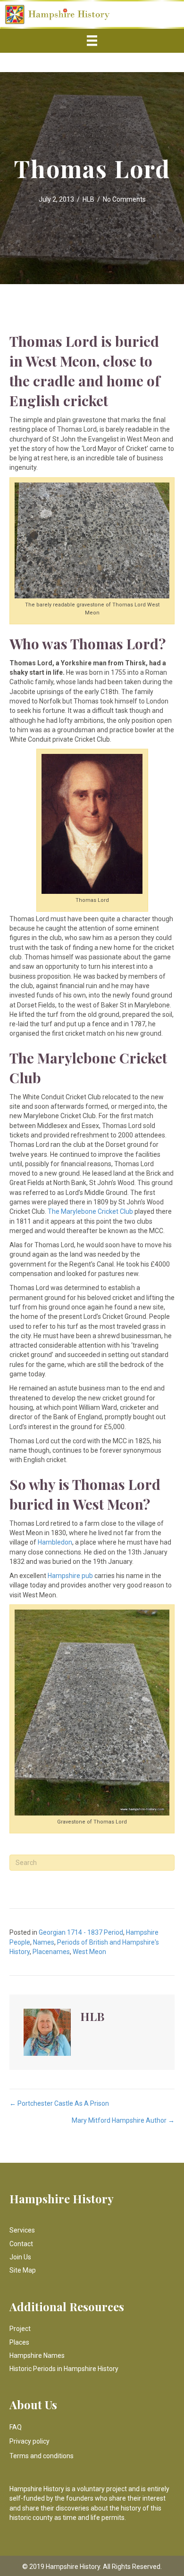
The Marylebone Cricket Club (90, 1211)
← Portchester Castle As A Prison (59, 2103)
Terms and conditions (42, 2456)
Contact (21, 2244)
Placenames (51, 1952)
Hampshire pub (70, 1576)
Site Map (23, 2270)
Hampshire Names (37, 2355)
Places (19, 2342)
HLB (88, 199)
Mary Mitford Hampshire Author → (123, 2120)
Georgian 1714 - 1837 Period (81, 1932)
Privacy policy (29, 2441)
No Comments (124, 199)
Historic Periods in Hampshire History (64, 2369)
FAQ (16, 2427)
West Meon (89, 1952)
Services (22, 2230)
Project (20, 2329)
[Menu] (92, 41)
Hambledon (54, 1542)
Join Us (20, 2257)
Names (44, 1942)
